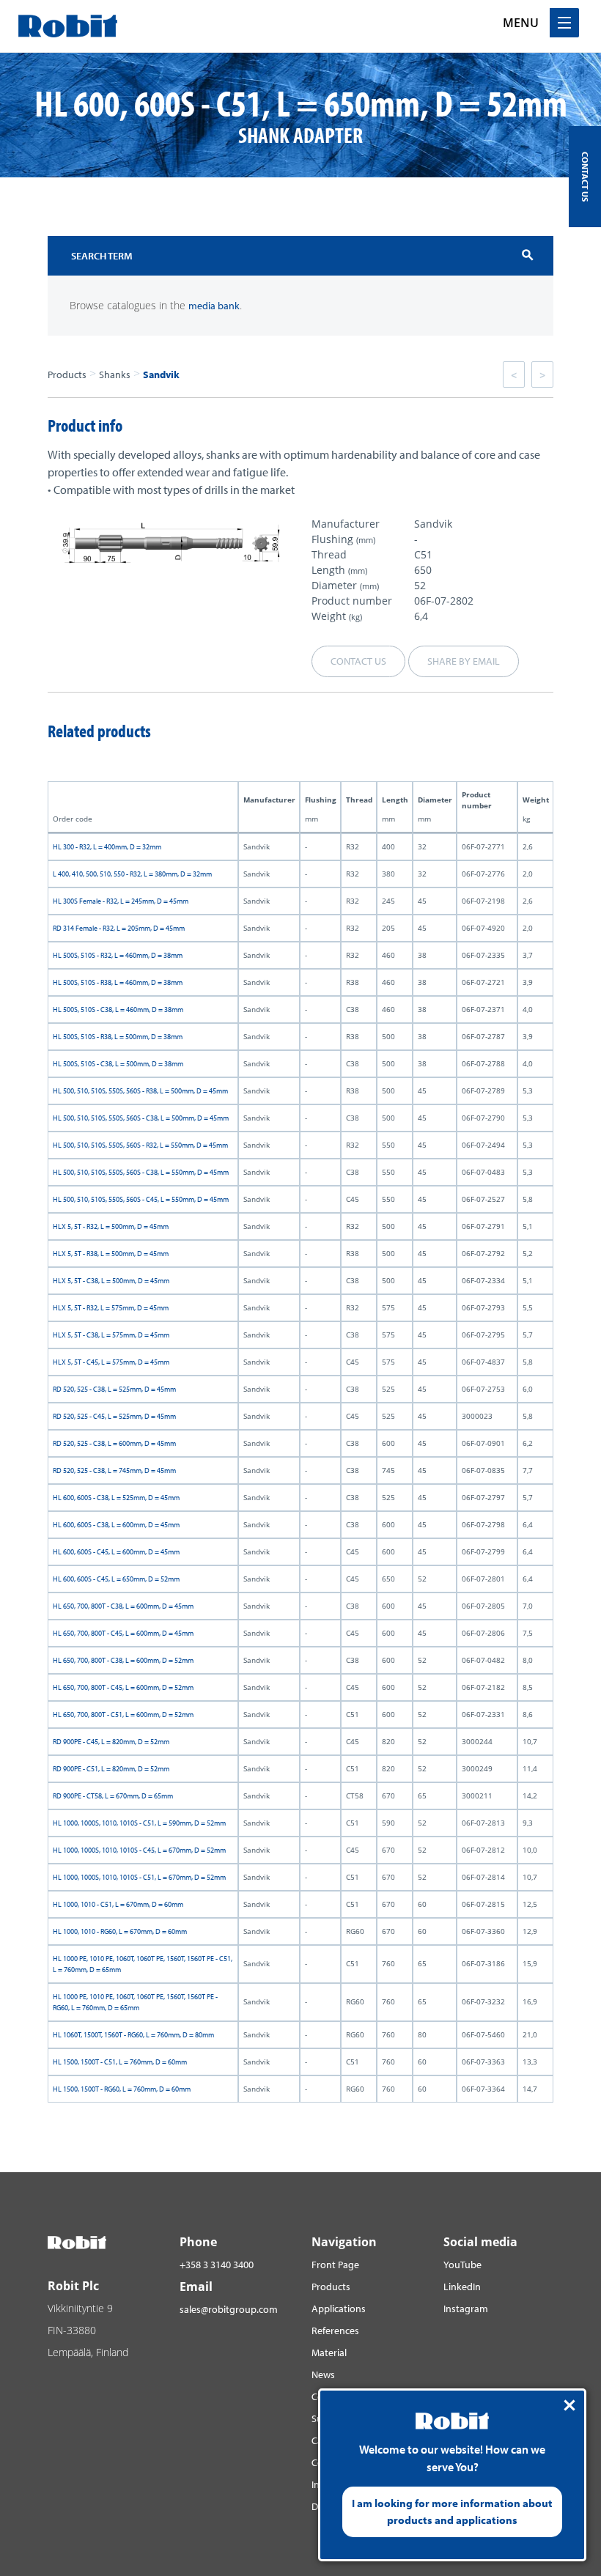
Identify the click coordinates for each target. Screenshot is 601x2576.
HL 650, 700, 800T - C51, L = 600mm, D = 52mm (123, 1715)
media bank (214, 306)
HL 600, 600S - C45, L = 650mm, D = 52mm (116, 1579)
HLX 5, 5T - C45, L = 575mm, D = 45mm (111, 1362)
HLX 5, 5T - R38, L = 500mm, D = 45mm (111, 1254)
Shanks (115, 374)
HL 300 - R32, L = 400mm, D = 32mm (107, 847)
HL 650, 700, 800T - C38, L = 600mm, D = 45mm (123, 1606)
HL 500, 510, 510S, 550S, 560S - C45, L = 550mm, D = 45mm (141, 1199)
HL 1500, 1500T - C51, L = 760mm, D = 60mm (120, 2062)
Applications (339, 2309)
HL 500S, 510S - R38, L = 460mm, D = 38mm (118, 982)
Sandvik (161, 374)
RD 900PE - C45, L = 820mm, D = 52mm (111, 1742)
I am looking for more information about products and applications (452, 2512)
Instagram (466, 2309)
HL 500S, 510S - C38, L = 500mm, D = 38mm (118, 1064)
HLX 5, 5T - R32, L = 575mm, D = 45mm (111, 1308)
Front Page (335, 2265)
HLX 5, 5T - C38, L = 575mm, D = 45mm (111, 1335)
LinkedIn (462, 2287)
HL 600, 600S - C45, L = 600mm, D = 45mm (116, 1552)
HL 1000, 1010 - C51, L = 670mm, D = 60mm (118, 1904)
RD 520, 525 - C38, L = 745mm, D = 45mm (114, 1470)
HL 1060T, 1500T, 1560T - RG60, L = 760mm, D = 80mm (133, 2035)
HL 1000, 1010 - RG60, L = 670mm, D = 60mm (120, 1931)
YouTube (462, 2265)
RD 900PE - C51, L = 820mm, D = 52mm (111, 1769)
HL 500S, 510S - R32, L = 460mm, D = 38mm (118, 955)
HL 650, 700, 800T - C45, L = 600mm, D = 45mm (123, 1633)
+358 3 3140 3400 (217, 2265)
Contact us (358, 661)
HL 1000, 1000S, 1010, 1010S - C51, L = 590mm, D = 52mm (139, 1823)
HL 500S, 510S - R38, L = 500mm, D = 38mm (118, 1037)
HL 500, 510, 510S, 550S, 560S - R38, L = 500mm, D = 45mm (140, 1091)
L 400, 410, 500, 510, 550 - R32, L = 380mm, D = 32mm (132, 874)
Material (329, 2352)
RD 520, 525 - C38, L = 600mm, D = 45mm (114, 1443)
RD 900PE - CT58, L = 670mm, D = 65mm (113, 1796)
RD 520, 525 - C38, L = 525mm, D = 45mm (114, 1389)
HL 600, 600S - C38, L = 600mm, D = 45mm (116, 1525)
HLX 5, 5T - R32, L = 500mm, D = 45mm (111, 1226)
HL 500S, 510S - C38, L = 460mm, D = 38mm (118, 1010)
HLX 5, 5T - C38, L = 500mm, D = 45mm (111, 1281)
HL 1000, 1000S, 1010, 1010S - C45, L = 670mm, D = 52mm (139, 1850)
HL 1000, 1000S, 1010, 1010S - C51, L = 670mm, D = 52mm (139, 1877)
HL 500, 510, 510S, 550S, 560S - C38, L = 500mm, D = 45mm (141, 1118)
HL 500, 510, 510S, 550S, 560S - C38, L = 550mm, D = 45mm (141, 1172)
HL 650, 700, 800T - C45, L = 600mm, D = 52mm (123, 1687)
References (335, 2330)
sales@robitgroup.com (229, 2309)
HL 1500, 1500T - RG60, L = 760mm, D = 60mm (122, 2089)
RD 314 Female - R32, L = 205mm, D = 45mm (119, 928)
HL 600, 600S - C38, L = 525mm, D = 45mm (116, 1498)
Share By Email (464, 661)
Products (67, 374)
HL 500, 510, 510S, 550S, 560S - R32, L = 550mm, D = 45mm (140, 1145)
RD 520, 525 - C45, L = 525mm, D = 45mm (114, 1416)
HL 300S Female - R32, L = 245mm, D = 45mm (121, 901)
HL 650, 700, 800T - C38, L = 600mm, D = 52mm (123, 1660)
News (323, 2374)
